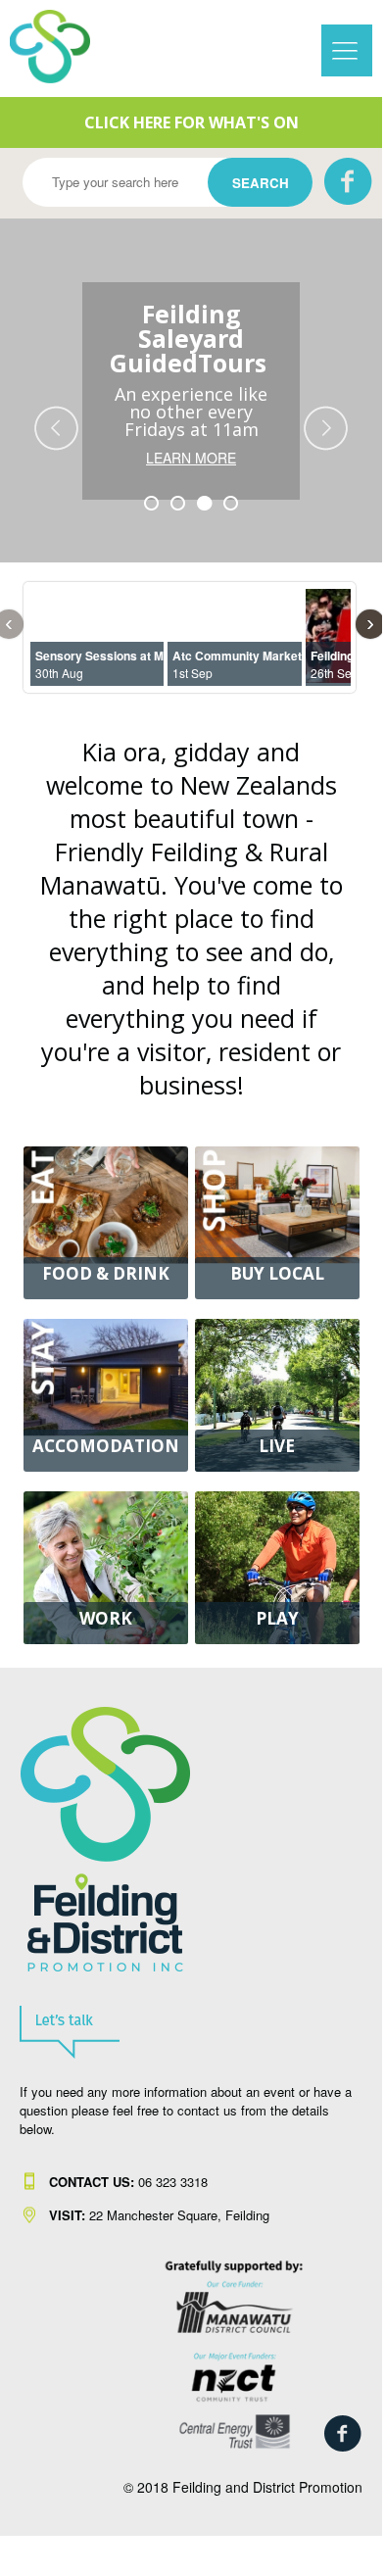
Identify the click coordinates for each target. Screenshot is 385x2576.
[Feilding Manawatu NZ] (64, 47)
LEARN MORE (191, 458)
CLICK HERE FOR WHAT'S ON (192, 122)
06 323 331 (125, 2182)
